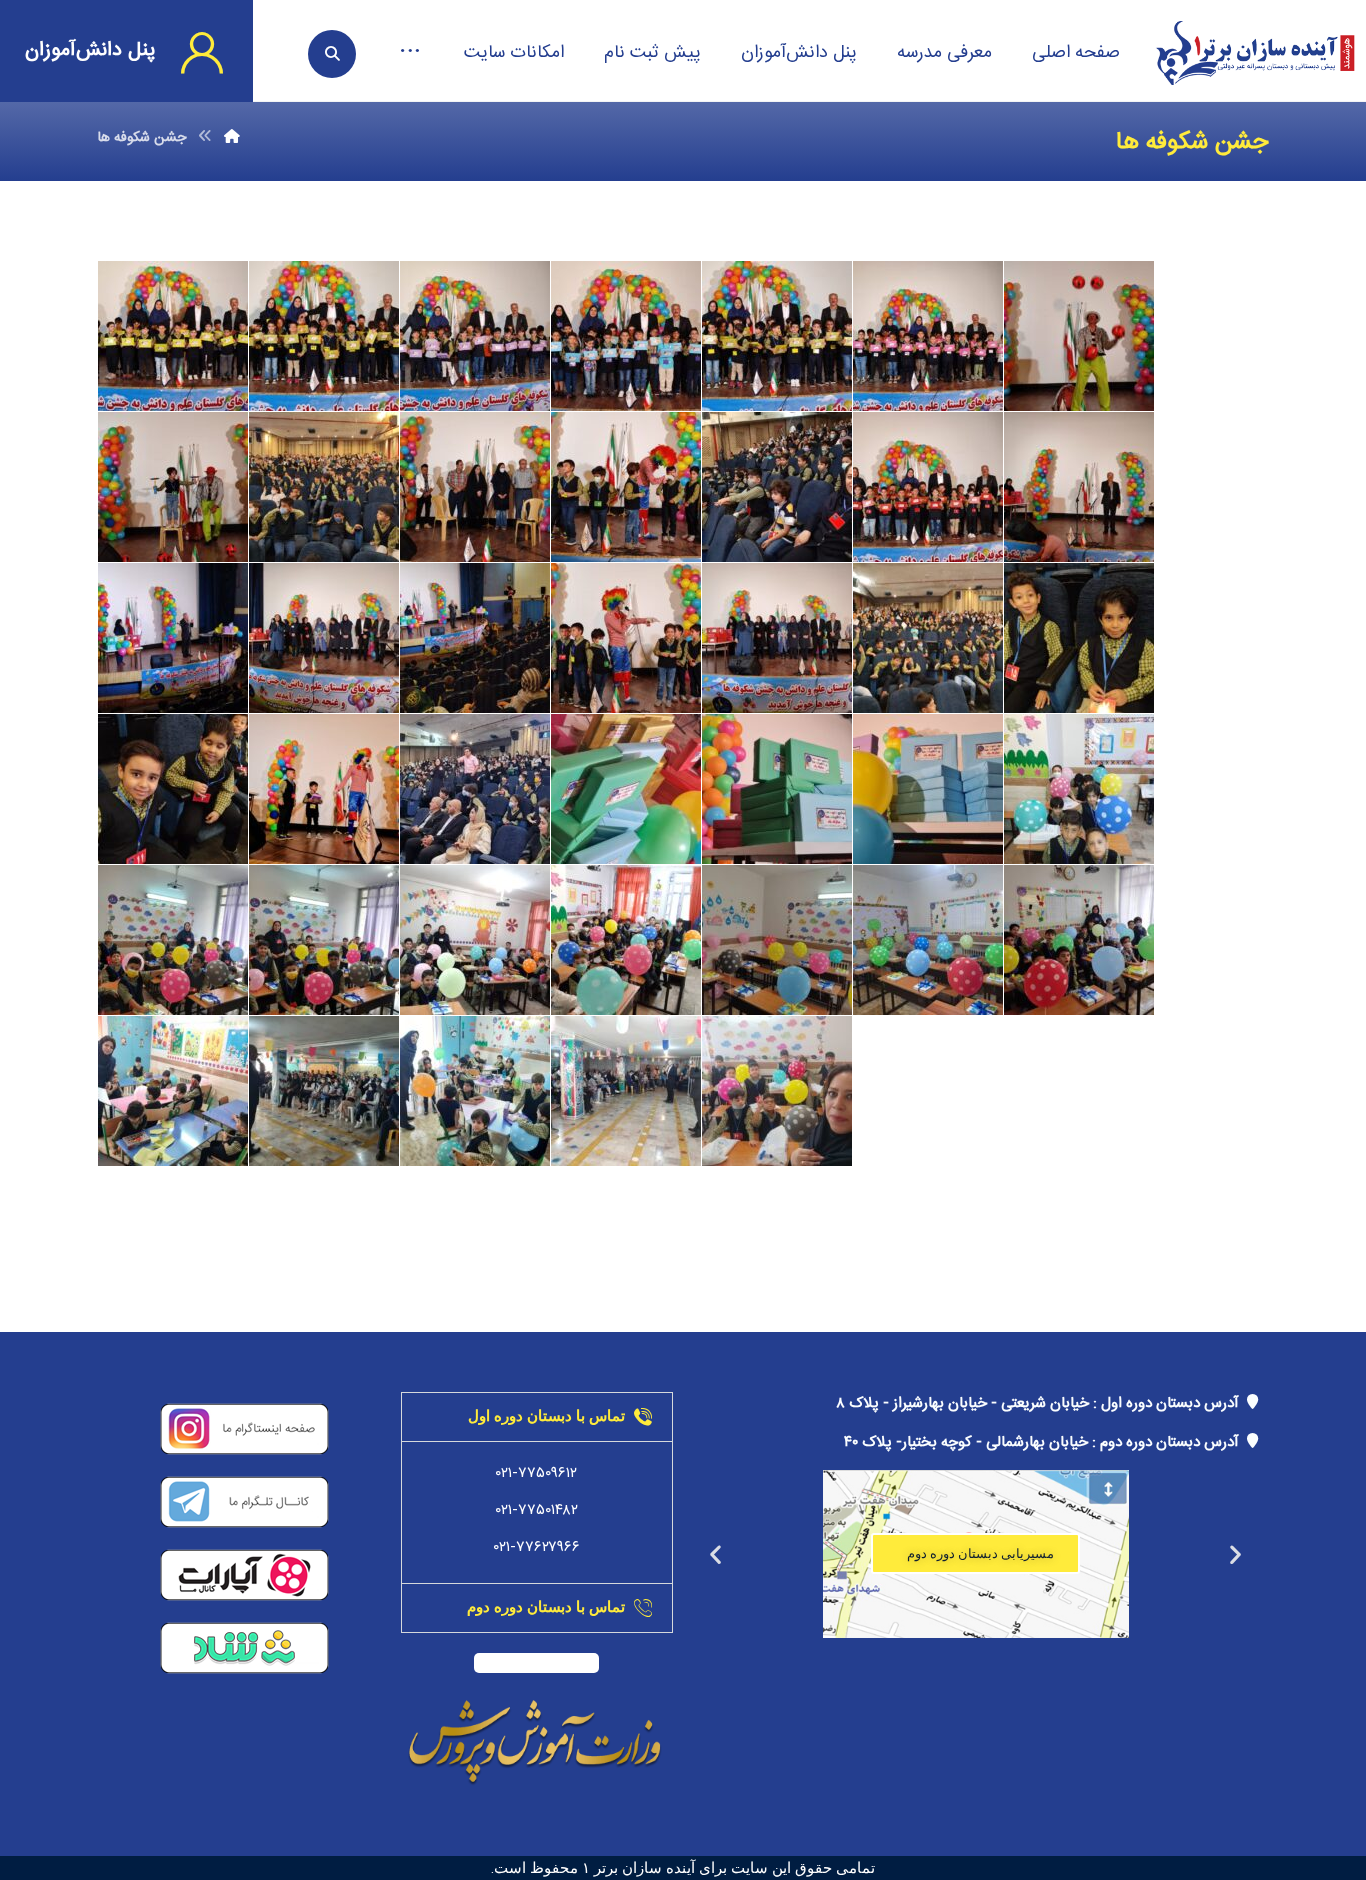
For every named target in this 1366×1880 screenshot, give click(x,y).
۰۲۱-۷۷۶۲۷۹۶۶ (537, 1547)
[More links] (410, 53)
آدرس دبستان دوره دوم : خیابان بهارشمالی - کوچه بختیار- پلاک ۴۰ (1045, 1442)
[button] (1235, 1553)
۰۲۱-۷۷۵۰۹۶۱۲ (536, 1473)
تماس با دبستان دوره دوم (546, 1607)
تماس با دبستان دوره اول (546, 1416)
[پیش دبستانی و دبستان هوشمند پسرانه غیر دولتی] (1255, 53)
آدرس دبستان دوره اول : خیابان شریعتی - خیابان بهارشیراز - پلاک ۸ (1041, 1403)
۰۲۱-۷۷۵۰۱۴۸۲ (537, 1510)
